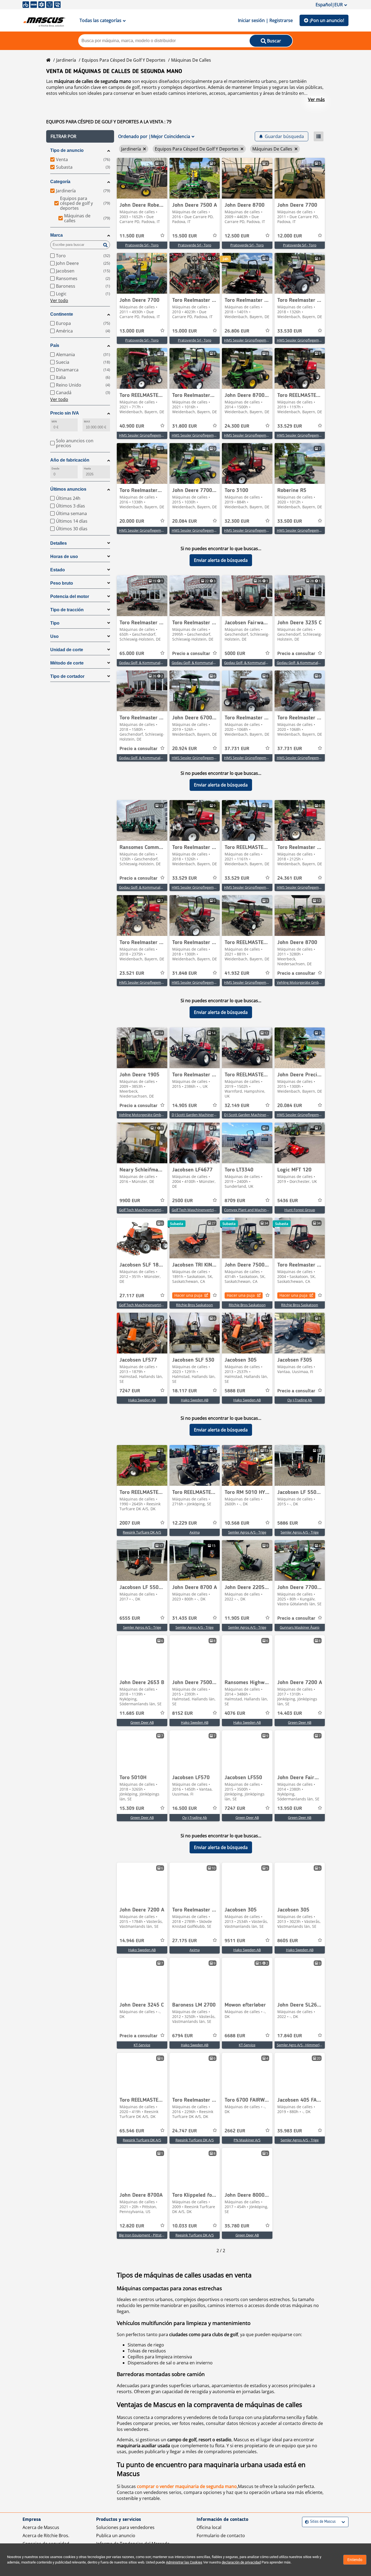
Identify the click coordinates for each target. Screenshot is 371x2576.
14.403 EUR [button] (290, 1713)
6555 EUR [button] (130, 1618)
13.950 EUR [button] (290, 1809)
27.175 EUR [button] (185, 1941)
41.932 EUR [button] (237, 973)
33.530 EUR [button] (290, 331)
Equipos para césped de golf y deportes (124, 60)
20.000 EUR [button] (132, 521)
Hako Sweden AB (142, 1400)
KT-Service (142, 2045)
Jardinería (66, 60)
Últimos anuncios (68, 489)
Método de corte (67, 663)
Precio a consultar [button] (191, 654)
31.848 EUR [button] (185, 973)
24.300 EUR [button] (237, 426)
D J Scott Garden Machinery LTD (197, 1115)
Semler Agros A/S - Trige (247, 1532)
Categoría (60, 182)
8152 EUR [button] (183, 1713)
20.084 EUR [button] (185, 521)
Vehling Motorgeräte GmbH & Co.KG (306, 982)
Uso (54, 636)
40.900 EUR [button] (132, 426)
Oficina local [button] (209, 2527)
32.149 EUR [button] (237, 1106)
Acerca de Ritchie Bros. (46, 2536)
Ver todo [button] (59, 300)
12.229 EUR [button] (185, 1523)
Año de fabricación (70, 460)
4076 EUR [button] (235, 1713)
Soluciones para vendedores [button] (125, 2527)
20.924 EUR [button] (185, 749)
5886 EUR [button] (288, 1523)
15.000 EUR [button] (185, 331)
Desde (55, 468)
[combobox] (306, 2522)
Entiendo (355, 2560)
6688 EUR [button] (235, 2036)
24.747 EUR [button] (185, 2131)
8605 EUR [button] (288, 1941)
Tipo (55, 623)
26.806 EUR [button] (237, 331)
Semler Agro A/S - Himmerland (301, 2045)
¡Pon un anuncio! (327, 20)
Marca (56, 235)
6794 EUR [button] (183, 2036)
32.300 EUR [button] (237, 521)
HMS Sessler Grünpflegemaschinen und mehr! (261, 340)
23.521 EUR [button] (132, 973)
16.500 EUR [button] (185, 1809)
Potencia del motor (70, 596)
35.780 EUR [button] (237, 2226)
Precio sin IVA (65, 413)
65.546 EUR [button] (132, 2131)
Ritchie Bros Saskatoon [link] (194, 1305)
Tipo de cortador (67, 676)
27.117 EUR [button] (132, 1296)
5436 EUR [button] (288, 1201)
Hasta (87, 468)
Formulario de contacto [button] (221, 2536)
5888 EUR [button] (235, 1391)
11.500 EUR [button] (132, 236)
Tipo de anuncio (67, 150)
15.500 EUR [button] (185, 236)
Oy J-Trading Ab (300, 1400)
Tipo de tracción (67, 610)
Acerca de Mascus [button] (41, 2527)
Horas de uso (64, 557)
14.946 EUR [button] (132, 1941)
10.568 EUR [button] (237, 1523)
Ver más (316, 99)
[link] (142, 178)
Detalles (59, 543)
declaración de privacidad (241, 2562)
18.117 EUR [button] (185, 1391)
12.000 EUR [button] (290, 236)
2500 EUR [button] (183, 1201)
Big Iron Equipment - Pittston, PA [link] (145, 2235)
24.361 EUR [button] (290, 878)
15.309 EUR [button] (132, 1809)
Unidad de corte (67, 650)
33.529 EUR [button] (290, 426)
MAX (87, 422)
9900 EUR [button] (130, 1201)
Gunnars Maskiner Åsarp (300, 1627)
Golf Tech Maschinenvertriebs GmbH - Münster (157, 1210)
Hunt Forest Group (300, 1210)
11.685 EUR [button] (132, 1713)
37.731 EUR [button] (237, 749)
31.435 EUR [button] (185, 1618)
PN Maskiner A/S (247, 2140)
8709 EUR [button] (235, 1201)
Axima (195, 1532)
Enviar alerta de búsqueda (221, 560)
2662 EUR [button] (235, 2131)
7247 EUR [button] (130, 1391)
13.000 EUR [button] (132, 331)
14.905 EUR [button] (185, 1106)
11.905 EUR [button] (237, 1618)
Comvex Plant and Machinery (248, 1210)
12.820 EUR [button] (132, 2226)
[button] (80, 136)
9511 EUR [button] (235, 1941)
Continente (62, 314)
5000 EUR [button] (235, 654)
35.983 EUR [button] (290, 2131)
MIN (54, 422)
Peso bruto (62, 583)
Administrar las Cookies (184, 2562)
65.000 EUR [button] (132, 654)
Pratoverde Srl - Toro (142, 245)
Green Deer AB (142, 1722)
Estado (58, 570)
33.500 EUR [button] (290, 521)
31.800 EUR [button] (185, 426)
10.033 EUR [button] (185, 2226)
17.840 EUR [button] (290, 2036)
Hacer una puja (188, 1295)
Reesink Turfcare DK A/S (142, 1532)
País (55, 345)
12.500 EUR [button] (237, 236)
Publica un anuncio (116, 2536)
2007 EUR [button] (130, 1523)
